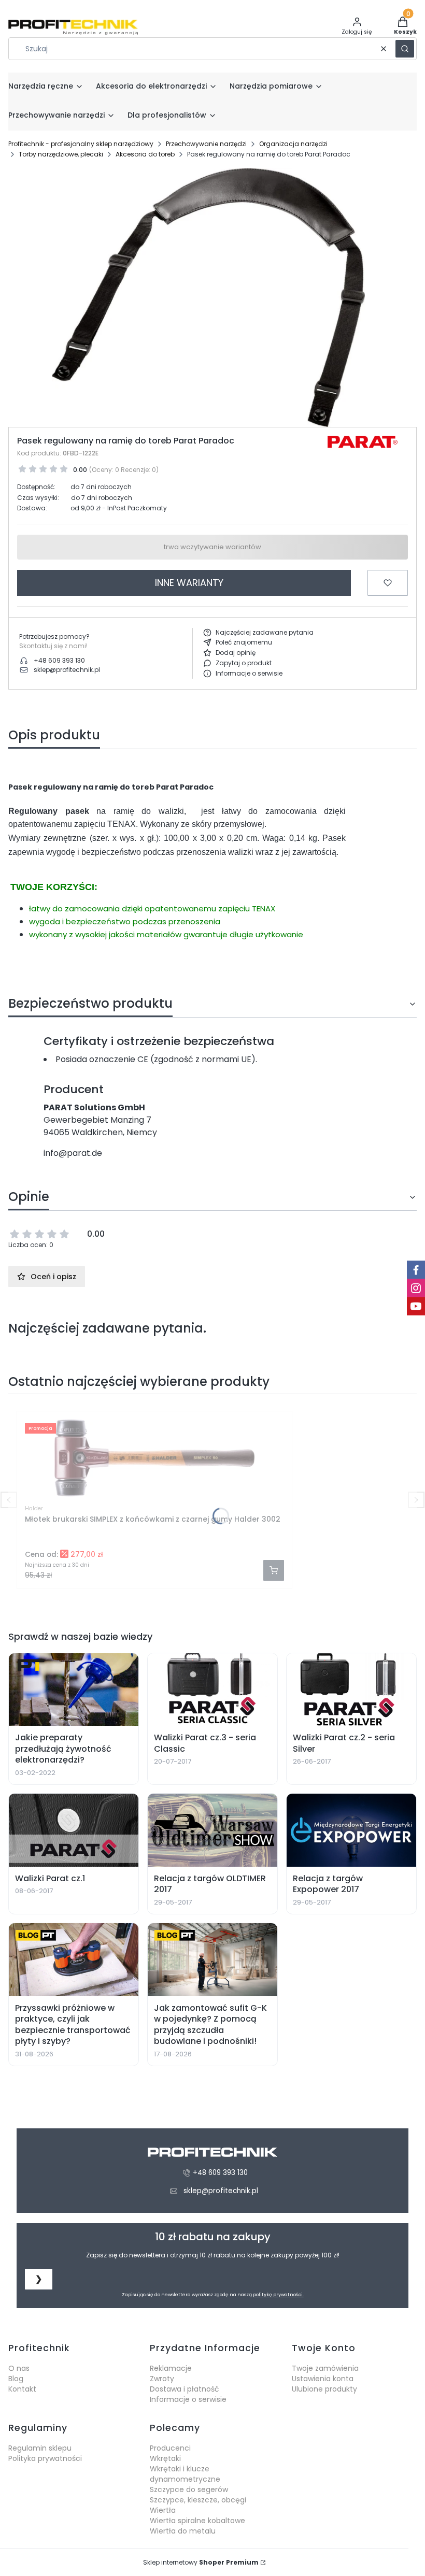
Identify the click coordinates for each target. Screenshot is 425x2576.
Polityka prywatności (45, 2458)
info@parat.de (73, 1153)
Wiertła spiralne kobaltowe (197, 2521)
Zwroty (162, 2379)
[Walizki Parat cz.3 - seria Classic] (212, 1690)
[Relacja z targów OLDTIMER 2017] (212, 1830)
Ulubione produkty (324, 2389)
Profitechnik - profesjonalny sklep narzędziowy (81, 144)
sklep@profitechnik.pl (67, 670)
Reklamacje (171, 2368)
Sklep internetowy (201, 2562)
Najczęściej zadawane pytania (265, 632)
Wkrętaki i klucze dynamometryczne (185, 2474)
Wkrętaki (165, 2458)
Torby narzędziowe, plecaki (61, 154)
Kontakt (22, 2389)
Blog (16, 2379)
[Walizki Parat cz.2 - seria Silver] (351, 1690)
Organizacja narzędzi (293, 144)
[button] (405, 49)
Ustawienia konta (323, 2379)
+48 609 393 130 (59, 660)
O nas (19, 2368)
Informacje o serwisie (249, 673)
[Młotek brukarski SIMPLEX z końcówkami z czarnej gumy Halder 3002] (154, 1458)
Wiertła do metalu (183, 2531)
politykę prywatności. (278, 2295)
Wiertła (163, 2510)
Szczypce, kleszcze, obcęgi (198, 2500)
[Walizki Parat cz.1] (74, 1830)
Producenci (170, 2448)
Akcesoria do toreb (145, 154)
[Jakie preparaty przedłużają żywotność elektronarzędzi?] (74, 1690)
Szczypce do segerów (189, 2489)
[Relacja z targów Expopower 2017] (351, 1830)
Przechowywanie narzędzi (206, 144)
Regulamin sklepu (40, 2448)
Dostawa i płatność (185, 2389)
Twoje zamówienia (325, 2368)
